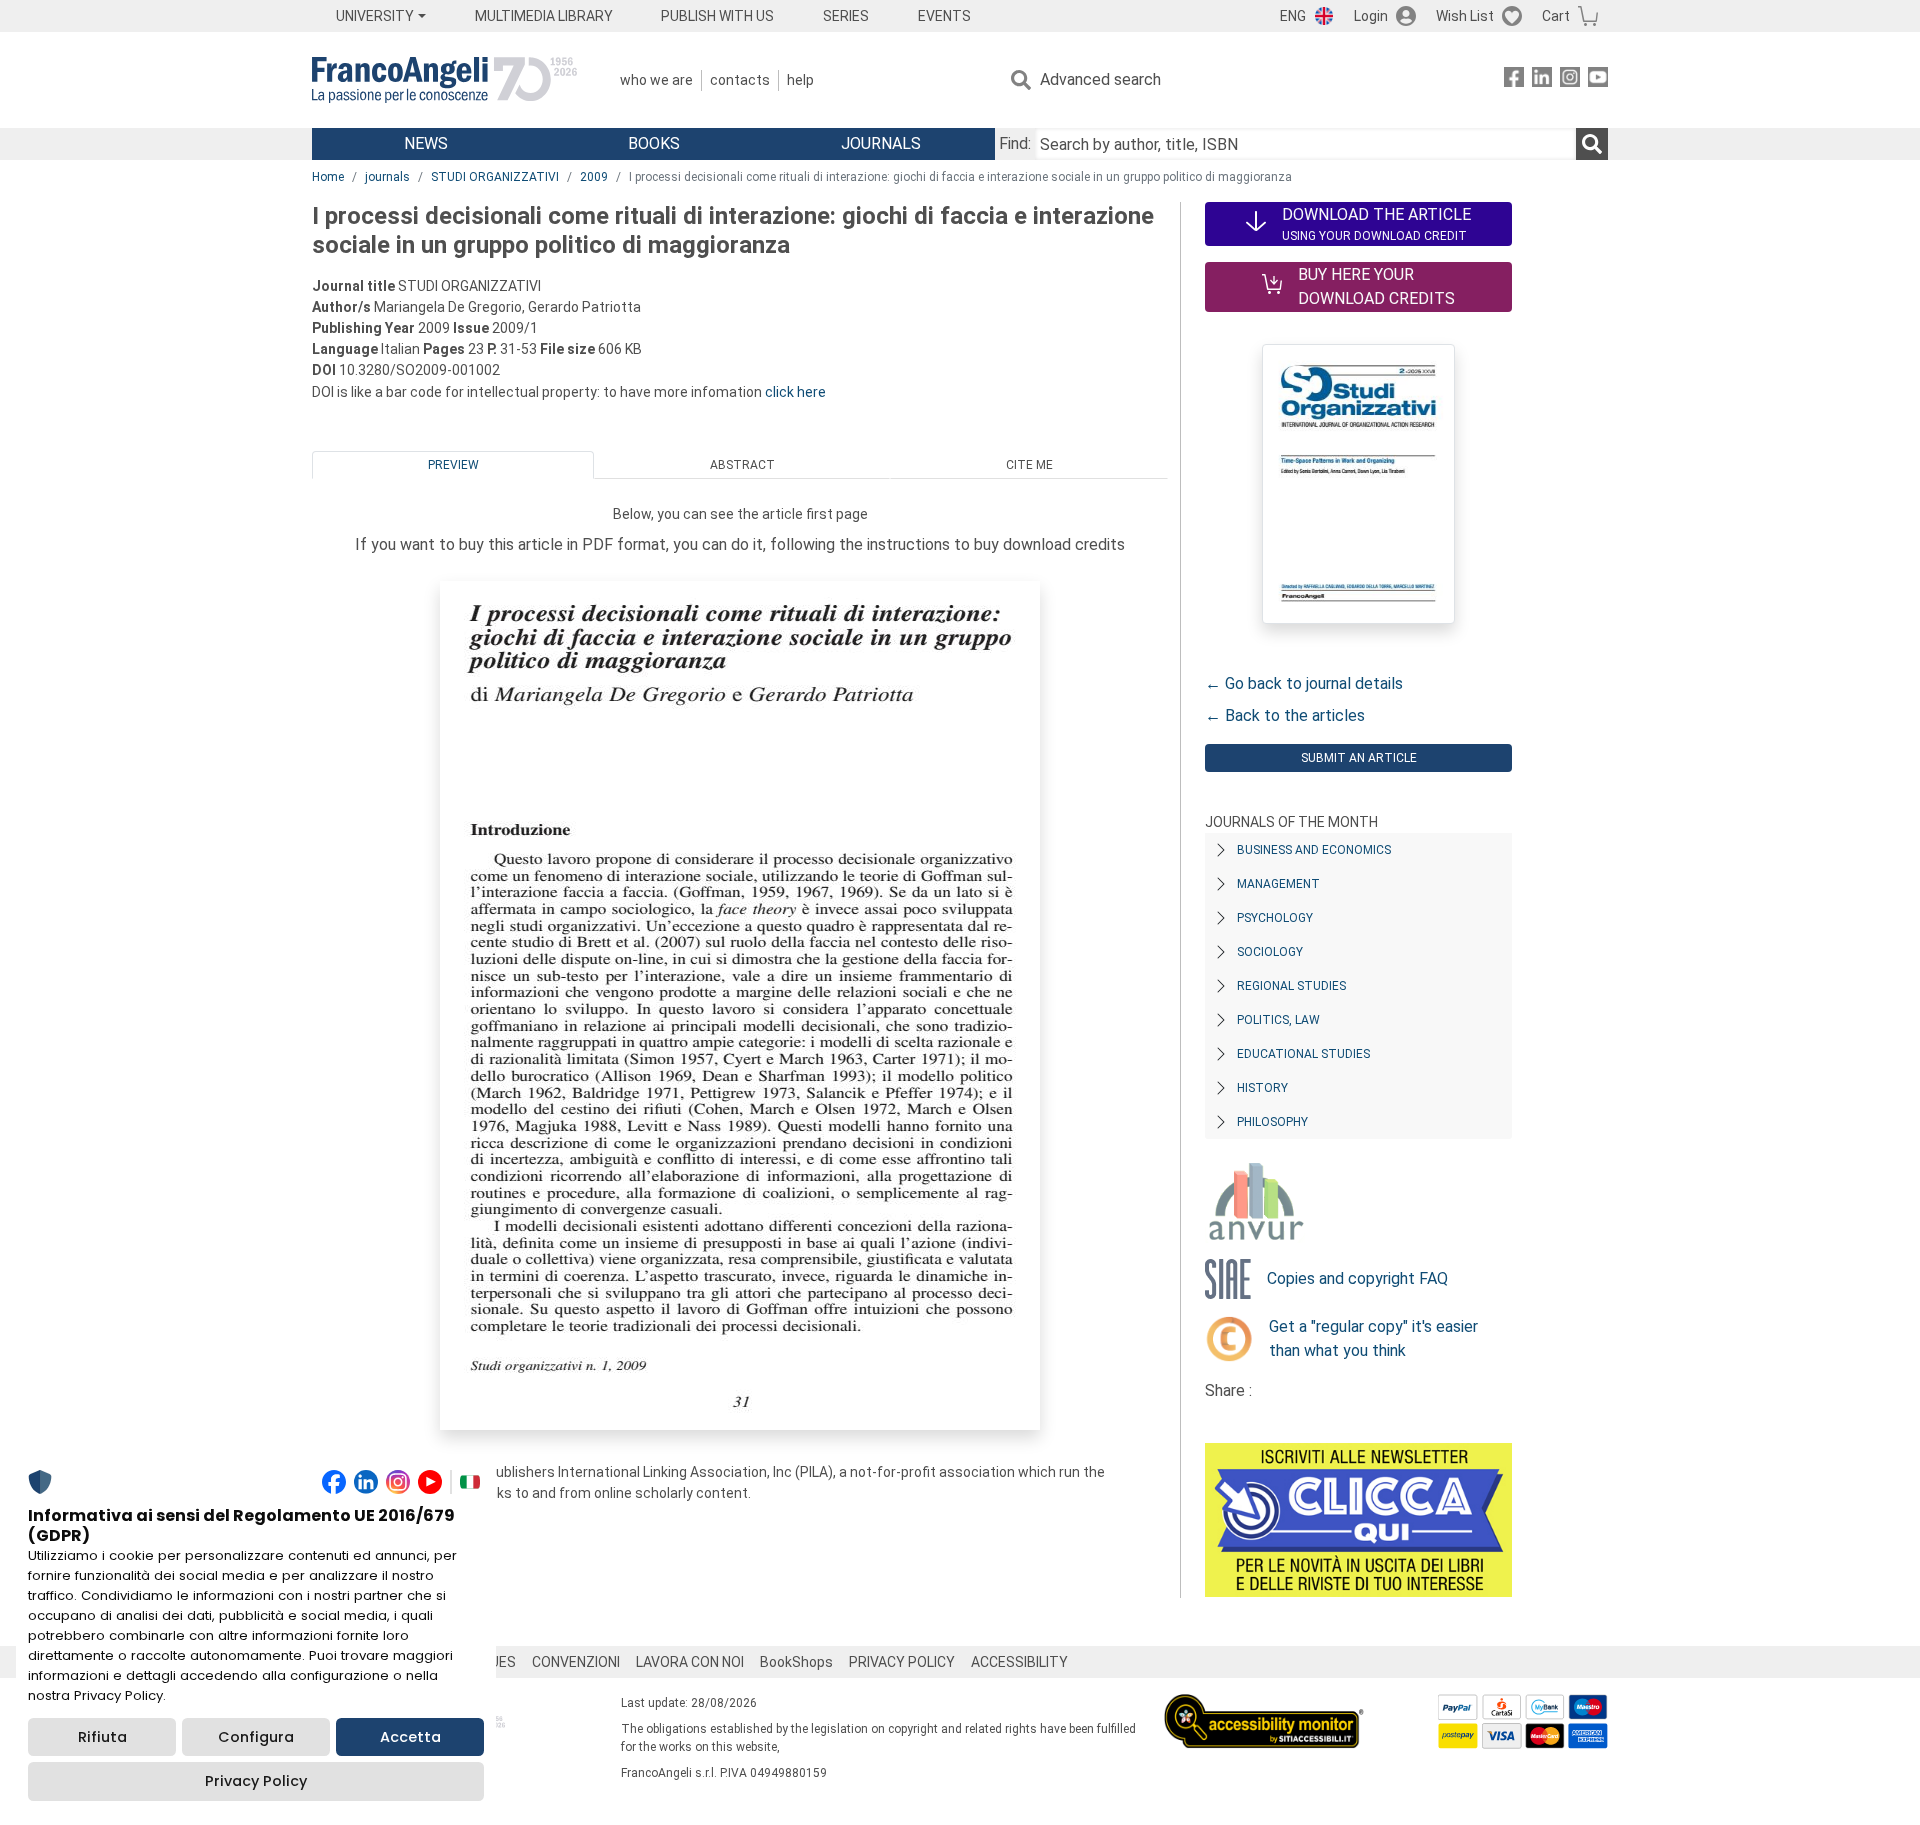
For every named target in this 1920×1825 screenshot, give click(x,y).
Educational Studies (1303, 1054)
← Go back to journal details (1304, 683)
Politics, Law (1278, 1020)
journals (387, 177)
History (1262, 1088)
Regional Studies (1291, 986)
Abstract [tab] (742, 465)
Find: (1015, 143)
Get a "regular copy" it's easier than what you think (1373, 1338)
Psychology (1275, 918)
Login (1371, 16)
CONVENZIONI (576, 1662)
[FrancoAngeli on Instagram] (1570, 80)
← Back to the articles (1285, 715)
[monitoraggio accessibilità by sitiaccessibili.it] (1264, 1705)
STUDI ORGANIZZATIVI (495, 177)
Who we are (656, 80)
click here (795, 392)
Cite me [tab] (1029, 465)
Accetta (410, 1737)
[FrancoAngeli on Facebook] (1514, 80)
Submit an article (1359, 758)
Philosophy (1272, 1122)
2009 (594, 177)
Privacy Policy (256, 1781)
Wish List (1465, 16)
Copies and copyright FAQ (1357, 1278)
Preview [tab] (453, 465)
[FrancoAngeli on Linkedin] (1542, 80)
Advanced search (1100, 79)
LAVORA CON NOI (690, 1662)
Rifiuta (102, 1737)
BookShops (796, 1662)
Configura (256, 1737)
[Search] (1592, 144)
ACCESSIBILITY (1019, 1662)
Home (328, 177)
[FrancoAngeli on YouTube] (1598, 80)
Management (1278, 884)
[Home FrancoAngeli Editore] (444, 80)
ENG (1293, 16)
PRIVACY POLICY (902, 1662)
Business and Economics (1314, 850)
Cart (1556, 16)
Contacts (740, 80)
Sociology (1270, 952)
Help (800, 80)
